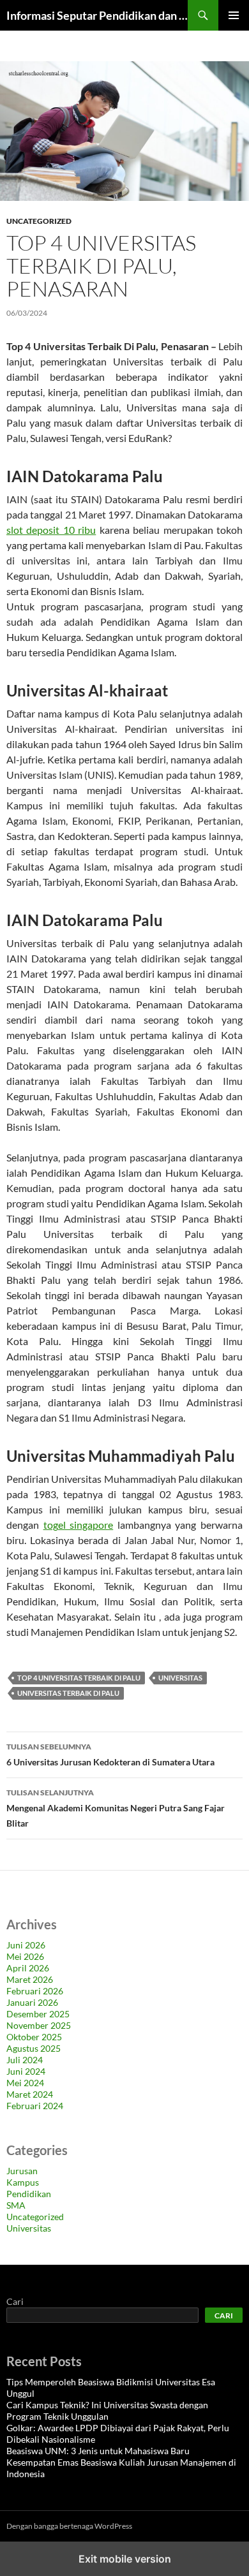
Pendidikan (29, 2194)
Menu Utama (234, 15)
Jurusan (22, 2171)
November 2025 (39, 2025)
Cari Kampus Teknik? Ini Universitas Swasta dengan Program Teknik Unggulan (107, 2410)
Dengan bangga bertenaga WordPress (69, 2526)
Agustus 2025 (34, 2048)
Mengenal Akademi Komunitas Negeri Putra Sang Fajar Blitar (116, 1808)
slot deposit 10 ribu (51, 530)
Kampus (23, 2182)
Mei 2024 (25, 2083)
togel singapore (79, 1525)
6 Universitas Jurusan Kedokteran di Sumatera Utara (110, 1755)
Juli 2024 (25, 2060)
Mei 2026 (25, 1956)
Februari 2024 (35, 2106)
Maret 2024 (30, 2094)
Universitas (180, 1678)
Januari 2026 (32, 2002)
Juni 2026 (26, 1945)
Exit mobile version (125, 2559)
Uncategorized (39, 221)
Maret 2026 (30, 1979)
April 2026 (28, 1968)
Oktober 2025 (34, 2037)
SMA (16, 2205)
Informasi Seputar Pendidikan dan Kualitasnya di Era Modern (97, 15)
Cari (15, 2301)
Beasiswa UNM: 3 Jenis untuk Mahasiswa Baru (98, 2451)
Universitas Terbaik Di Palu (68, 1693)
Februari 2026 (35, 1991)
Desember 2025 (38, 2014)
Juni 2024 (26, 2071)
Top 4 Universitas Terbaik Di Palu (79, 1678)
